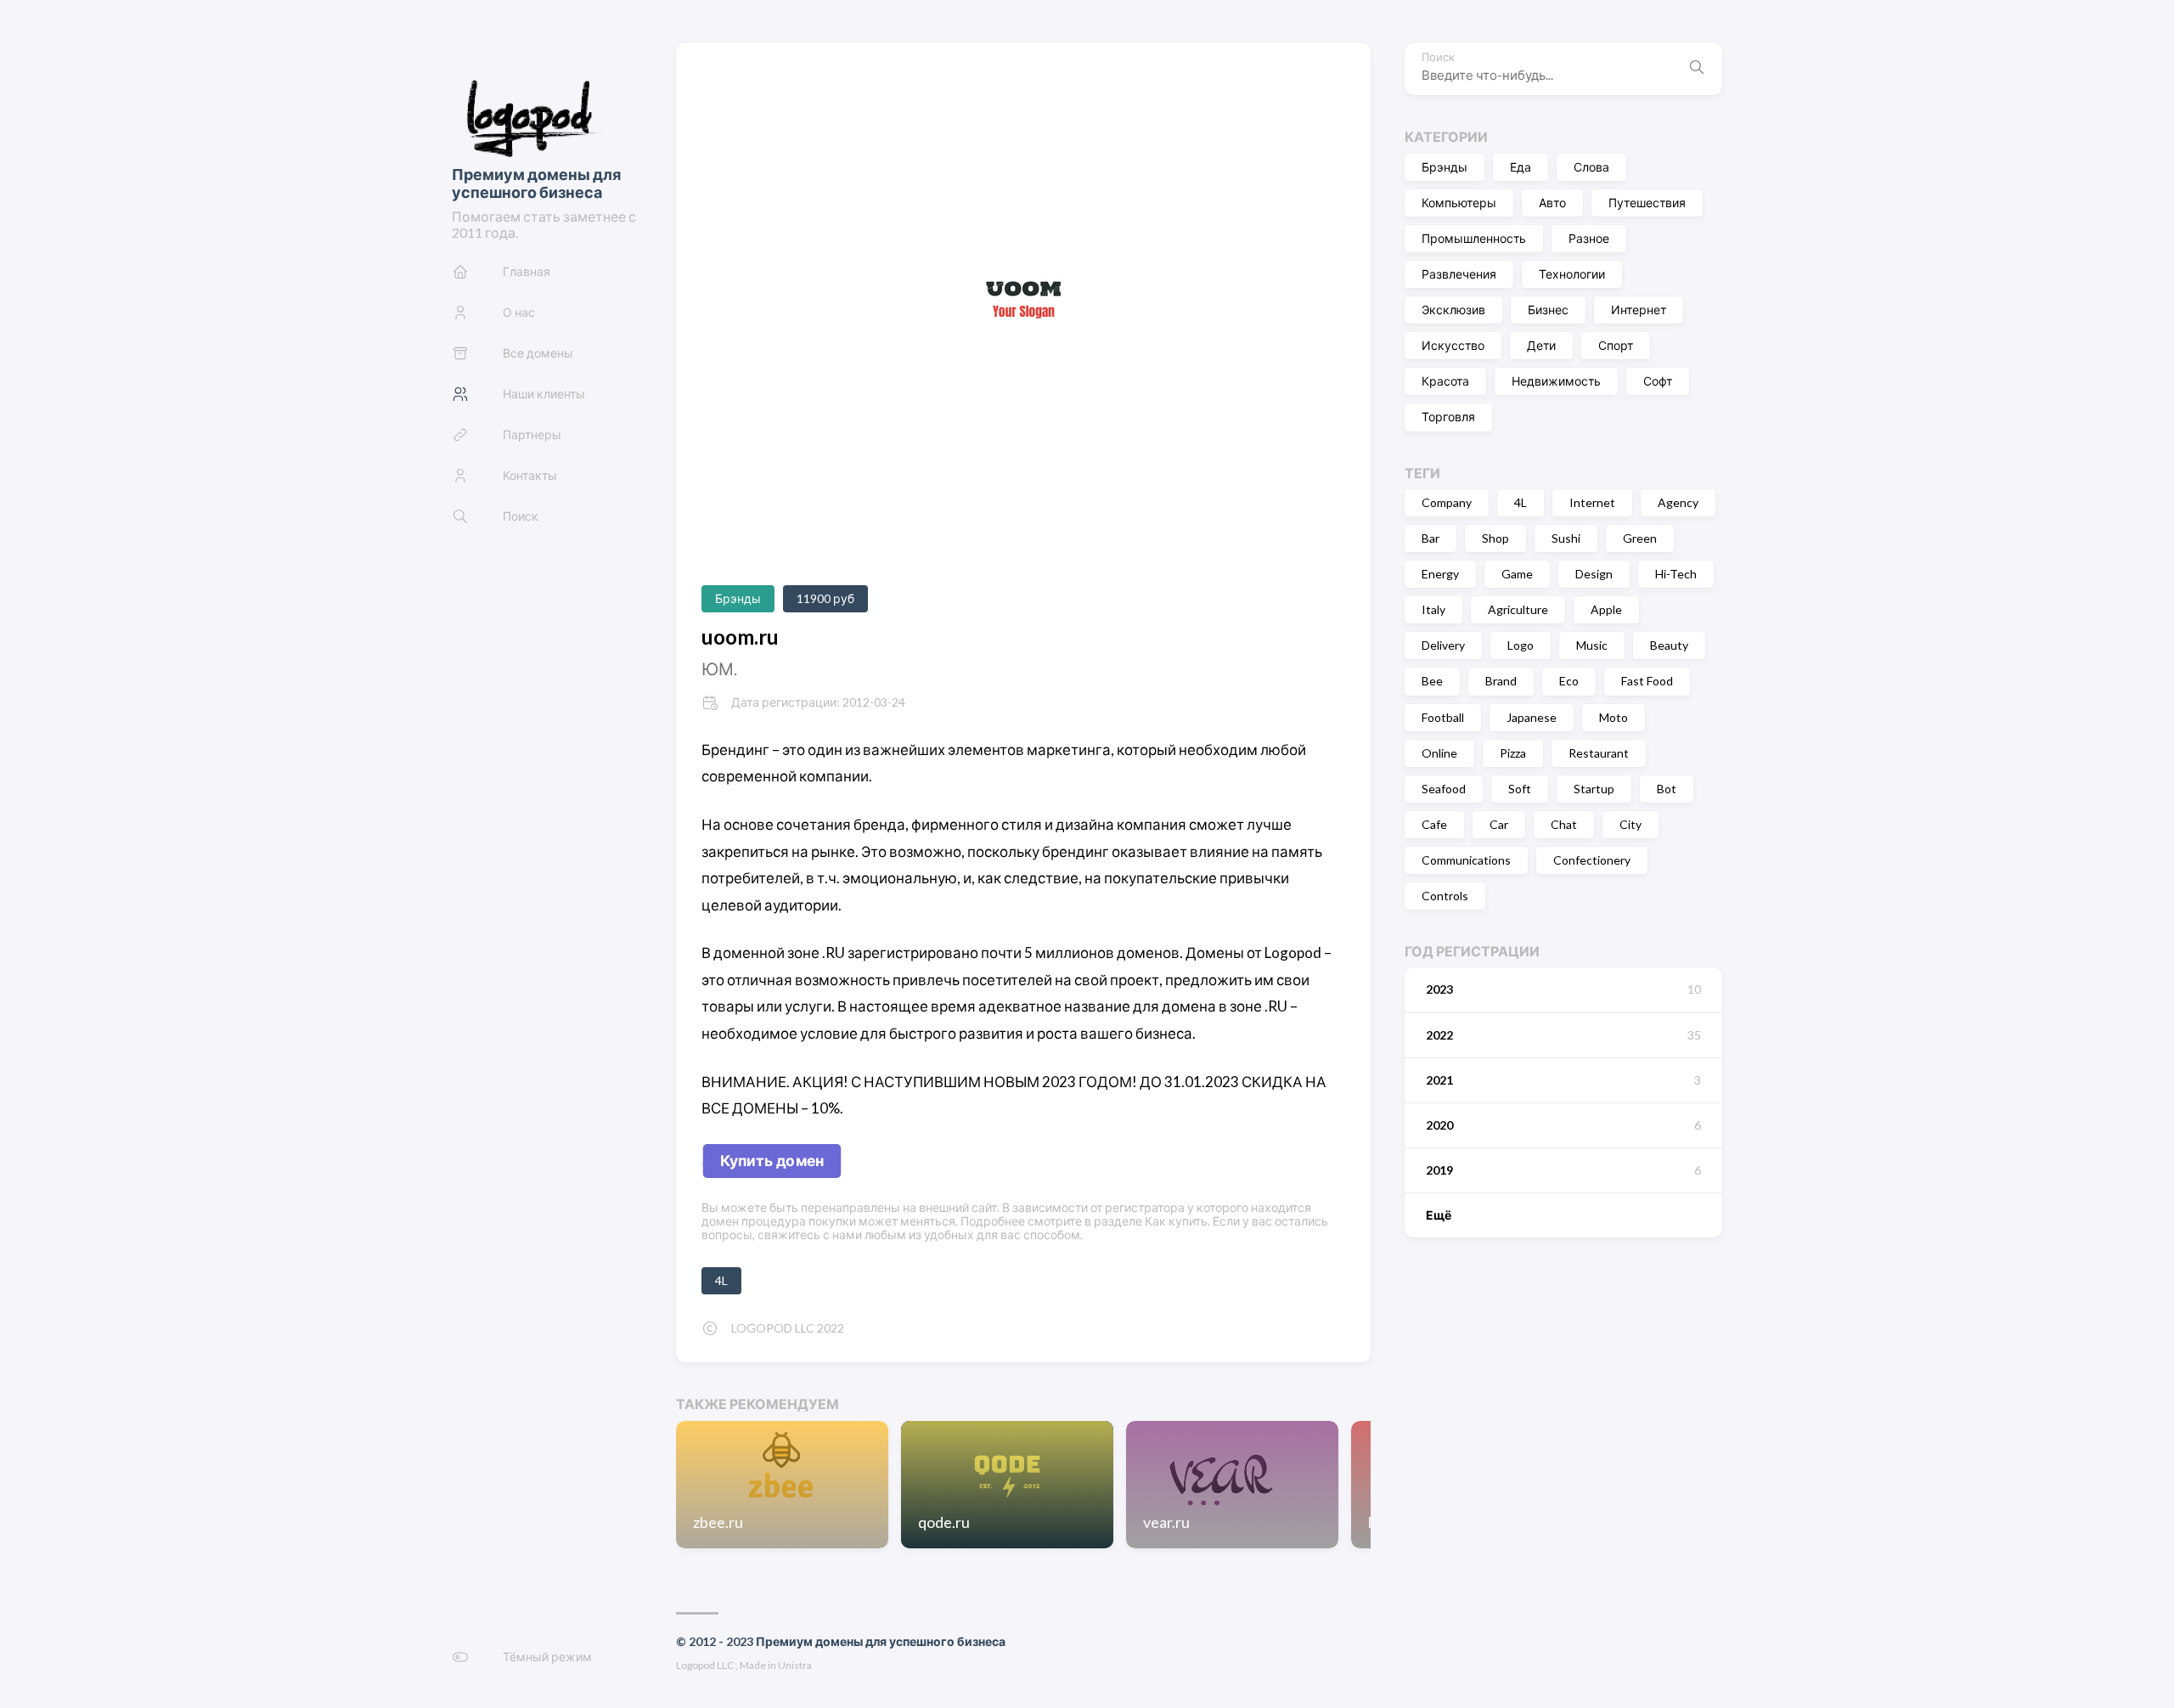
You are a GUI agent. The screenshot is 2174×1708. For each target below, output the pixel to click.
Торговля (1448, 417)
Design (1594, 574)
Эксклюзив (1453, 310)
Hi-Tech (1676, 574)
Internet (1592, 502)
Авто (1552, 203)
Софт (1658, 381)
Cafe (1434, 824)
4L (1521, 502)
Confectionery (1592, 860)
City (1630, 824)
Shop (1495, 538)
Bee (1432, 681)
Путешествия (1647, 203)
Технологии (1572, 274)
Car (1499, 824)
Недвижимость (1556, 381)
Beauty (1669, 645)
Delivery (1443, 645)
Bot (1667, 789)
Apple (1606, 609)
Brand (1501, 681)
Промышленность (1474, 238)
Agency (1678, 502)
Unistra (795, 1665)
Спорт (1616, 345)
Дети (1541, 345)
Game (1517, 574)
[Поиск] (1697, 69)
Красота (1445, 381)
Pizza (1513, 752)
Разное (1589, 238)
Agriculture (1518, 609)
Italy (1433, 609)
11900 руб (825, 598)
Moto (1614, 716)
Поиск (1438, 57)
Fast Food (1647, 681)
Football (1443, 716)
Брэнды (1445, 167)
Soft (1520, 789)
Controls (1445, 896)
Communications (1466, 860)
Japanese (1532, 716)
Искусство (1453, 345)
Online (1439, 752)
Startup (1594, 789)
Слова (1591, 167)
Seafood (1444, 789)
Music (1592, 645)
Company (1447, 502)
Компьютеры (1459, 203)
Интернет (1639, 310)
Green (1640, 538)
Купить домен (772, 1160)
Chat (1564, 824)
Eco (1569, 681)
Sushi (1566, 538)
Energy (1440, 574)
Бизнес (1548, 310)
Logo (1521, 645)
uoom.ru (740, 637)
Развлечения (1459, 274)
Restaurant (1599, 752)
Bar (1431, 538)
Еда (1521, 167)
